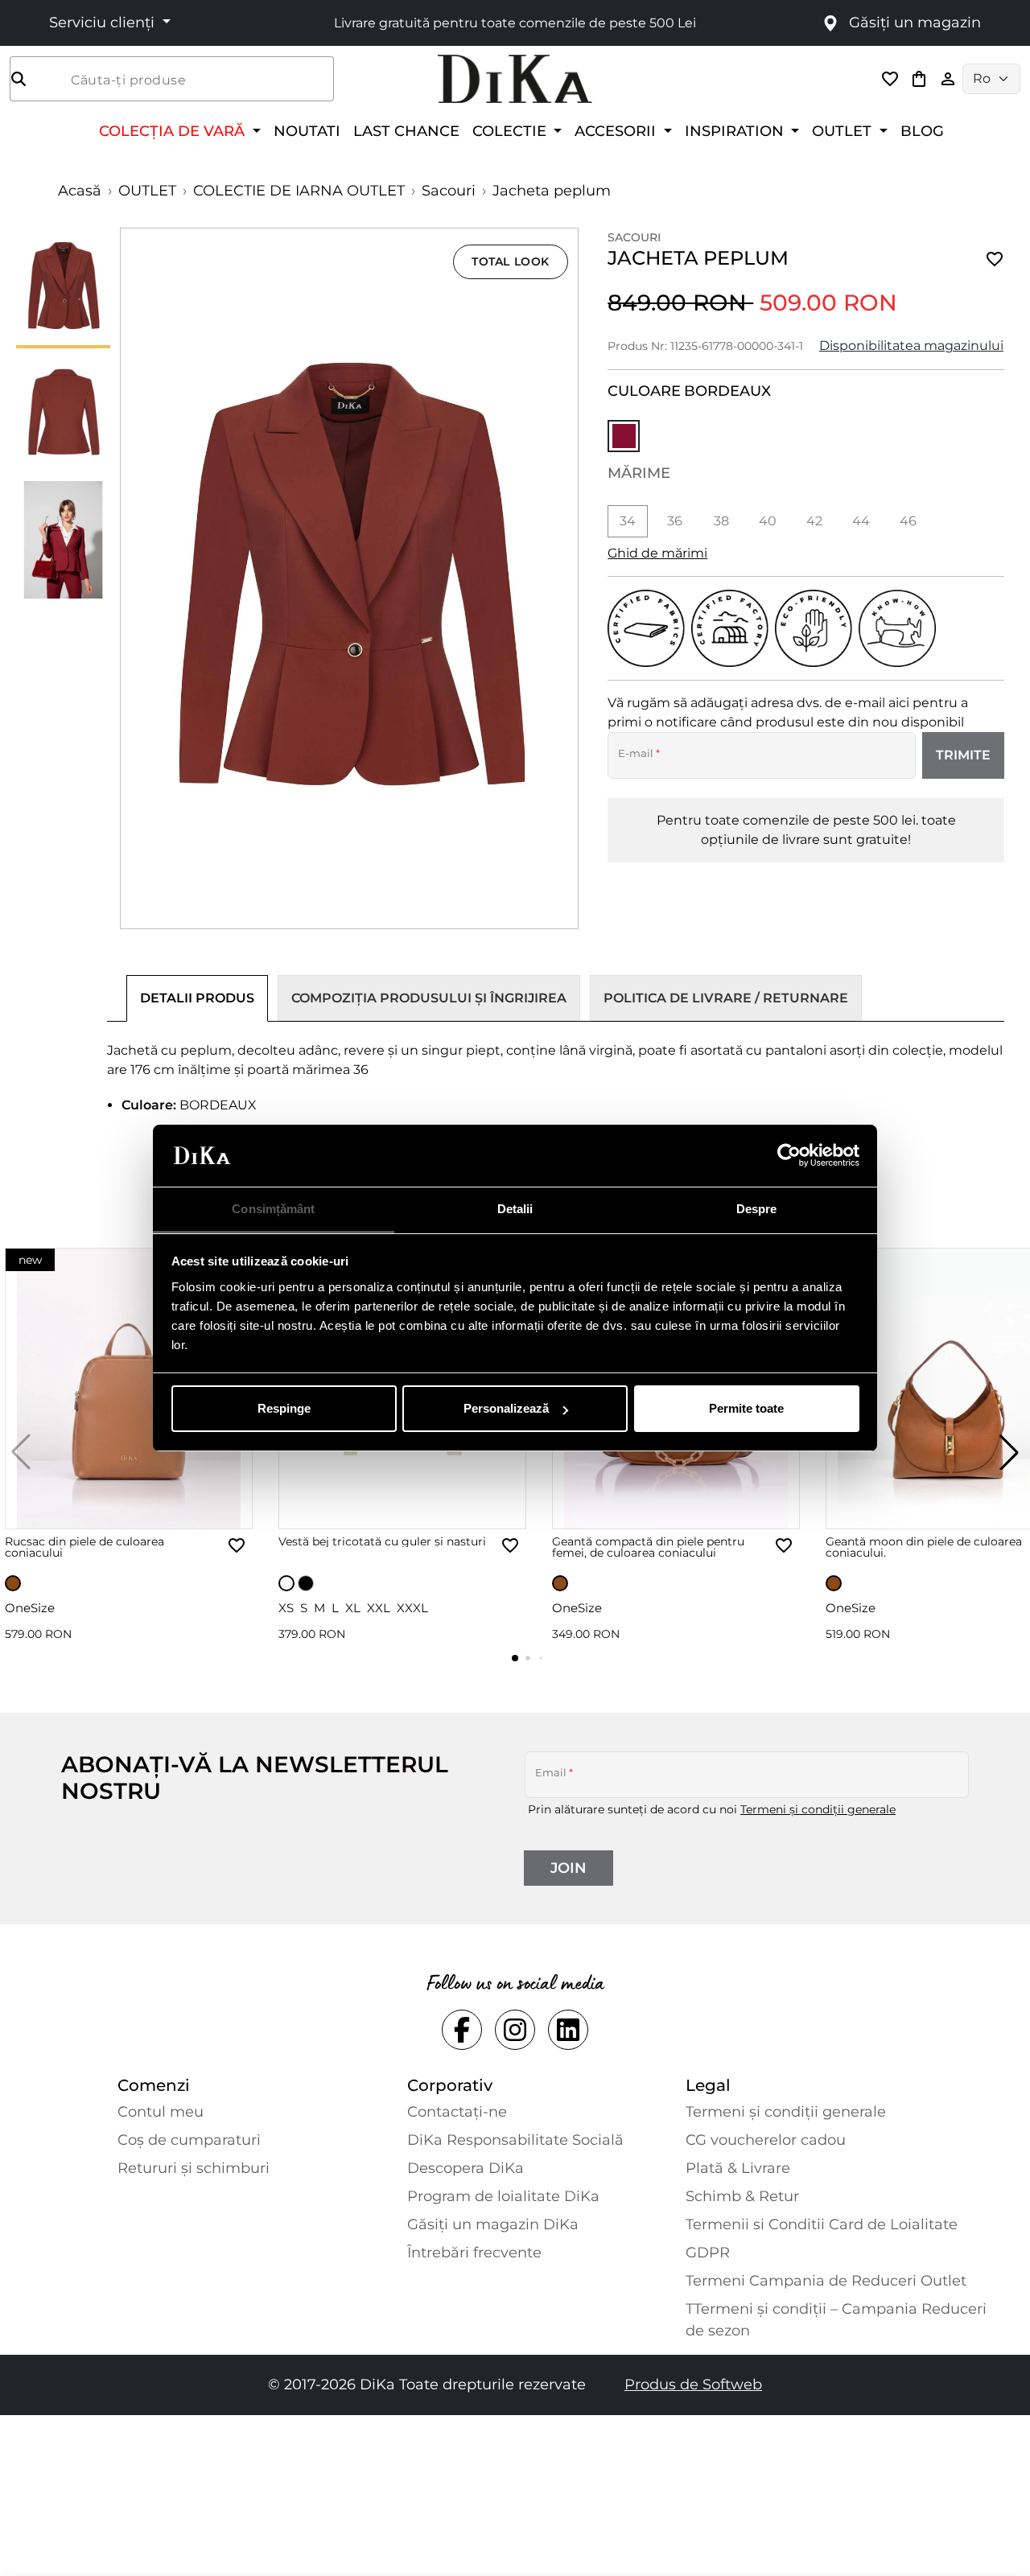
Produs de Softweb (693, 2385)
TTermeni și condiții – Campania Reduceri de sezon (836, 2320)
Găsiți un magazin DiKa (493, 2224)
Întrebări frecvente (474, 2253)
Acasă (80, 191)
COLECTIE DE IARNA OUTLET (299, 191)
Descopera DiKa (466, 2168)
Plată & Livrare (738, 2168)
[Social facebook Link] (462, 2030)
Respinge (284, 1408)
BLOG (922, 131)
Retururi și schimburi (194, 2168)
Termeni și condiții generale (818, 1809)
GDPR (708, 2253)
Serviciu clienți (104, 23)
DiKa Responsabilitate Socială (515, 2140)
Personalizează (506, 1408)
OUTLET (147, 191)
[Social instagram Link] (515, 2030)
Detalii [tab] (515, 1209)
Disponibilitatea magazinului (911, 346)
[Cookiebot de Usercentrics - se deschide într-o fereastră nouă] (789, 1156)
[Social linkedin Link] (568, 2030)
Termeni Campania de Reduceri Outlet (826, 2281)
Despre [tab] (757, 1209)
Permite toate (746, 1408)
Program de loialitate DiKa (503, 2196)
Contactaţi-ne (457, 2112)
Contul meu (161, 2112)
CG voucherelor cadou (766, 2140)
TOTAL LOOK (511, 261)
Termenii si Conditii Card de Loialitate (822, 2224)
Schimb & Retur (742, 2196)
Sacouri (449, 191)
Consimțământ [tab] (273, 1209)
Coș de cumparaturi (189, 2140)
